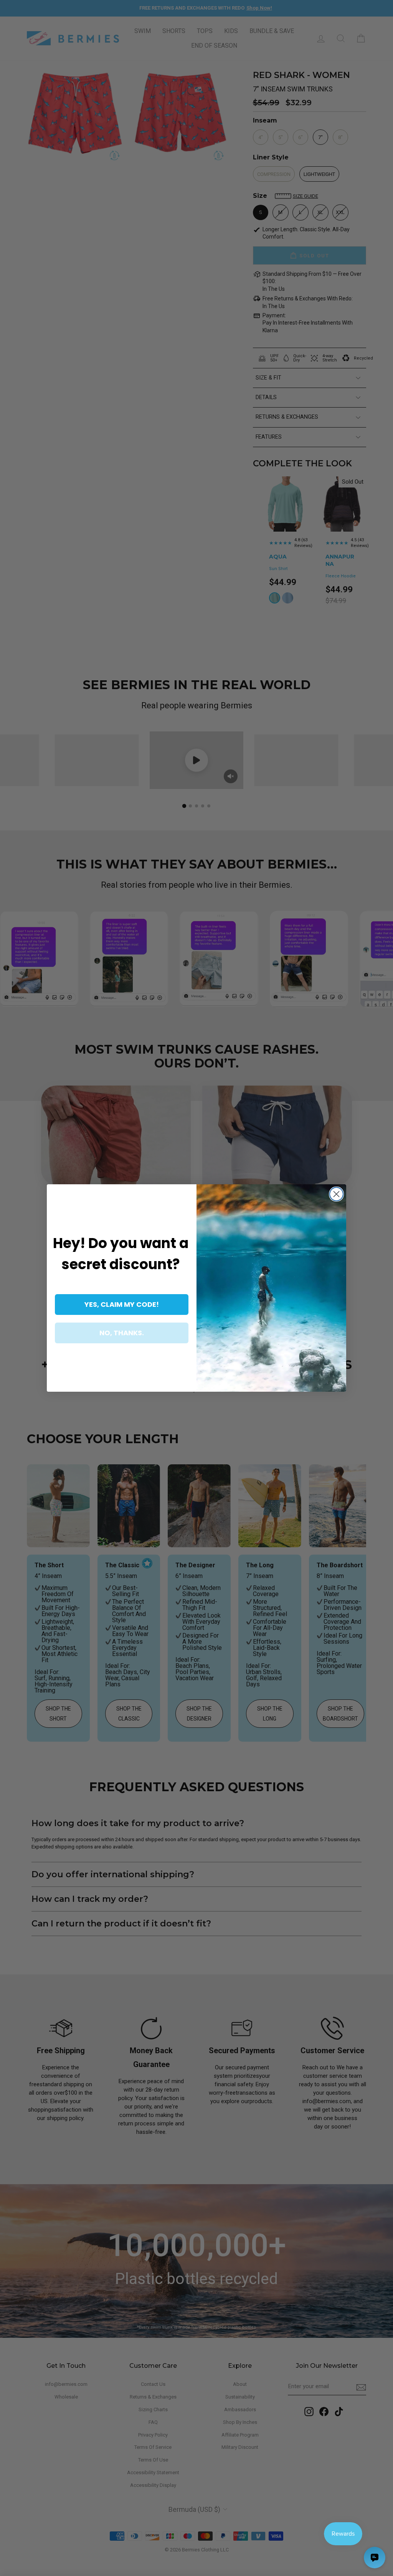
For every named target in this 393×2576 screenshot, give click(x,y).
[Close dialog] (336, 1194)
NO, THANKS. (122, 1333)
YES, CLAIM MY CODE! (122, 1304)
